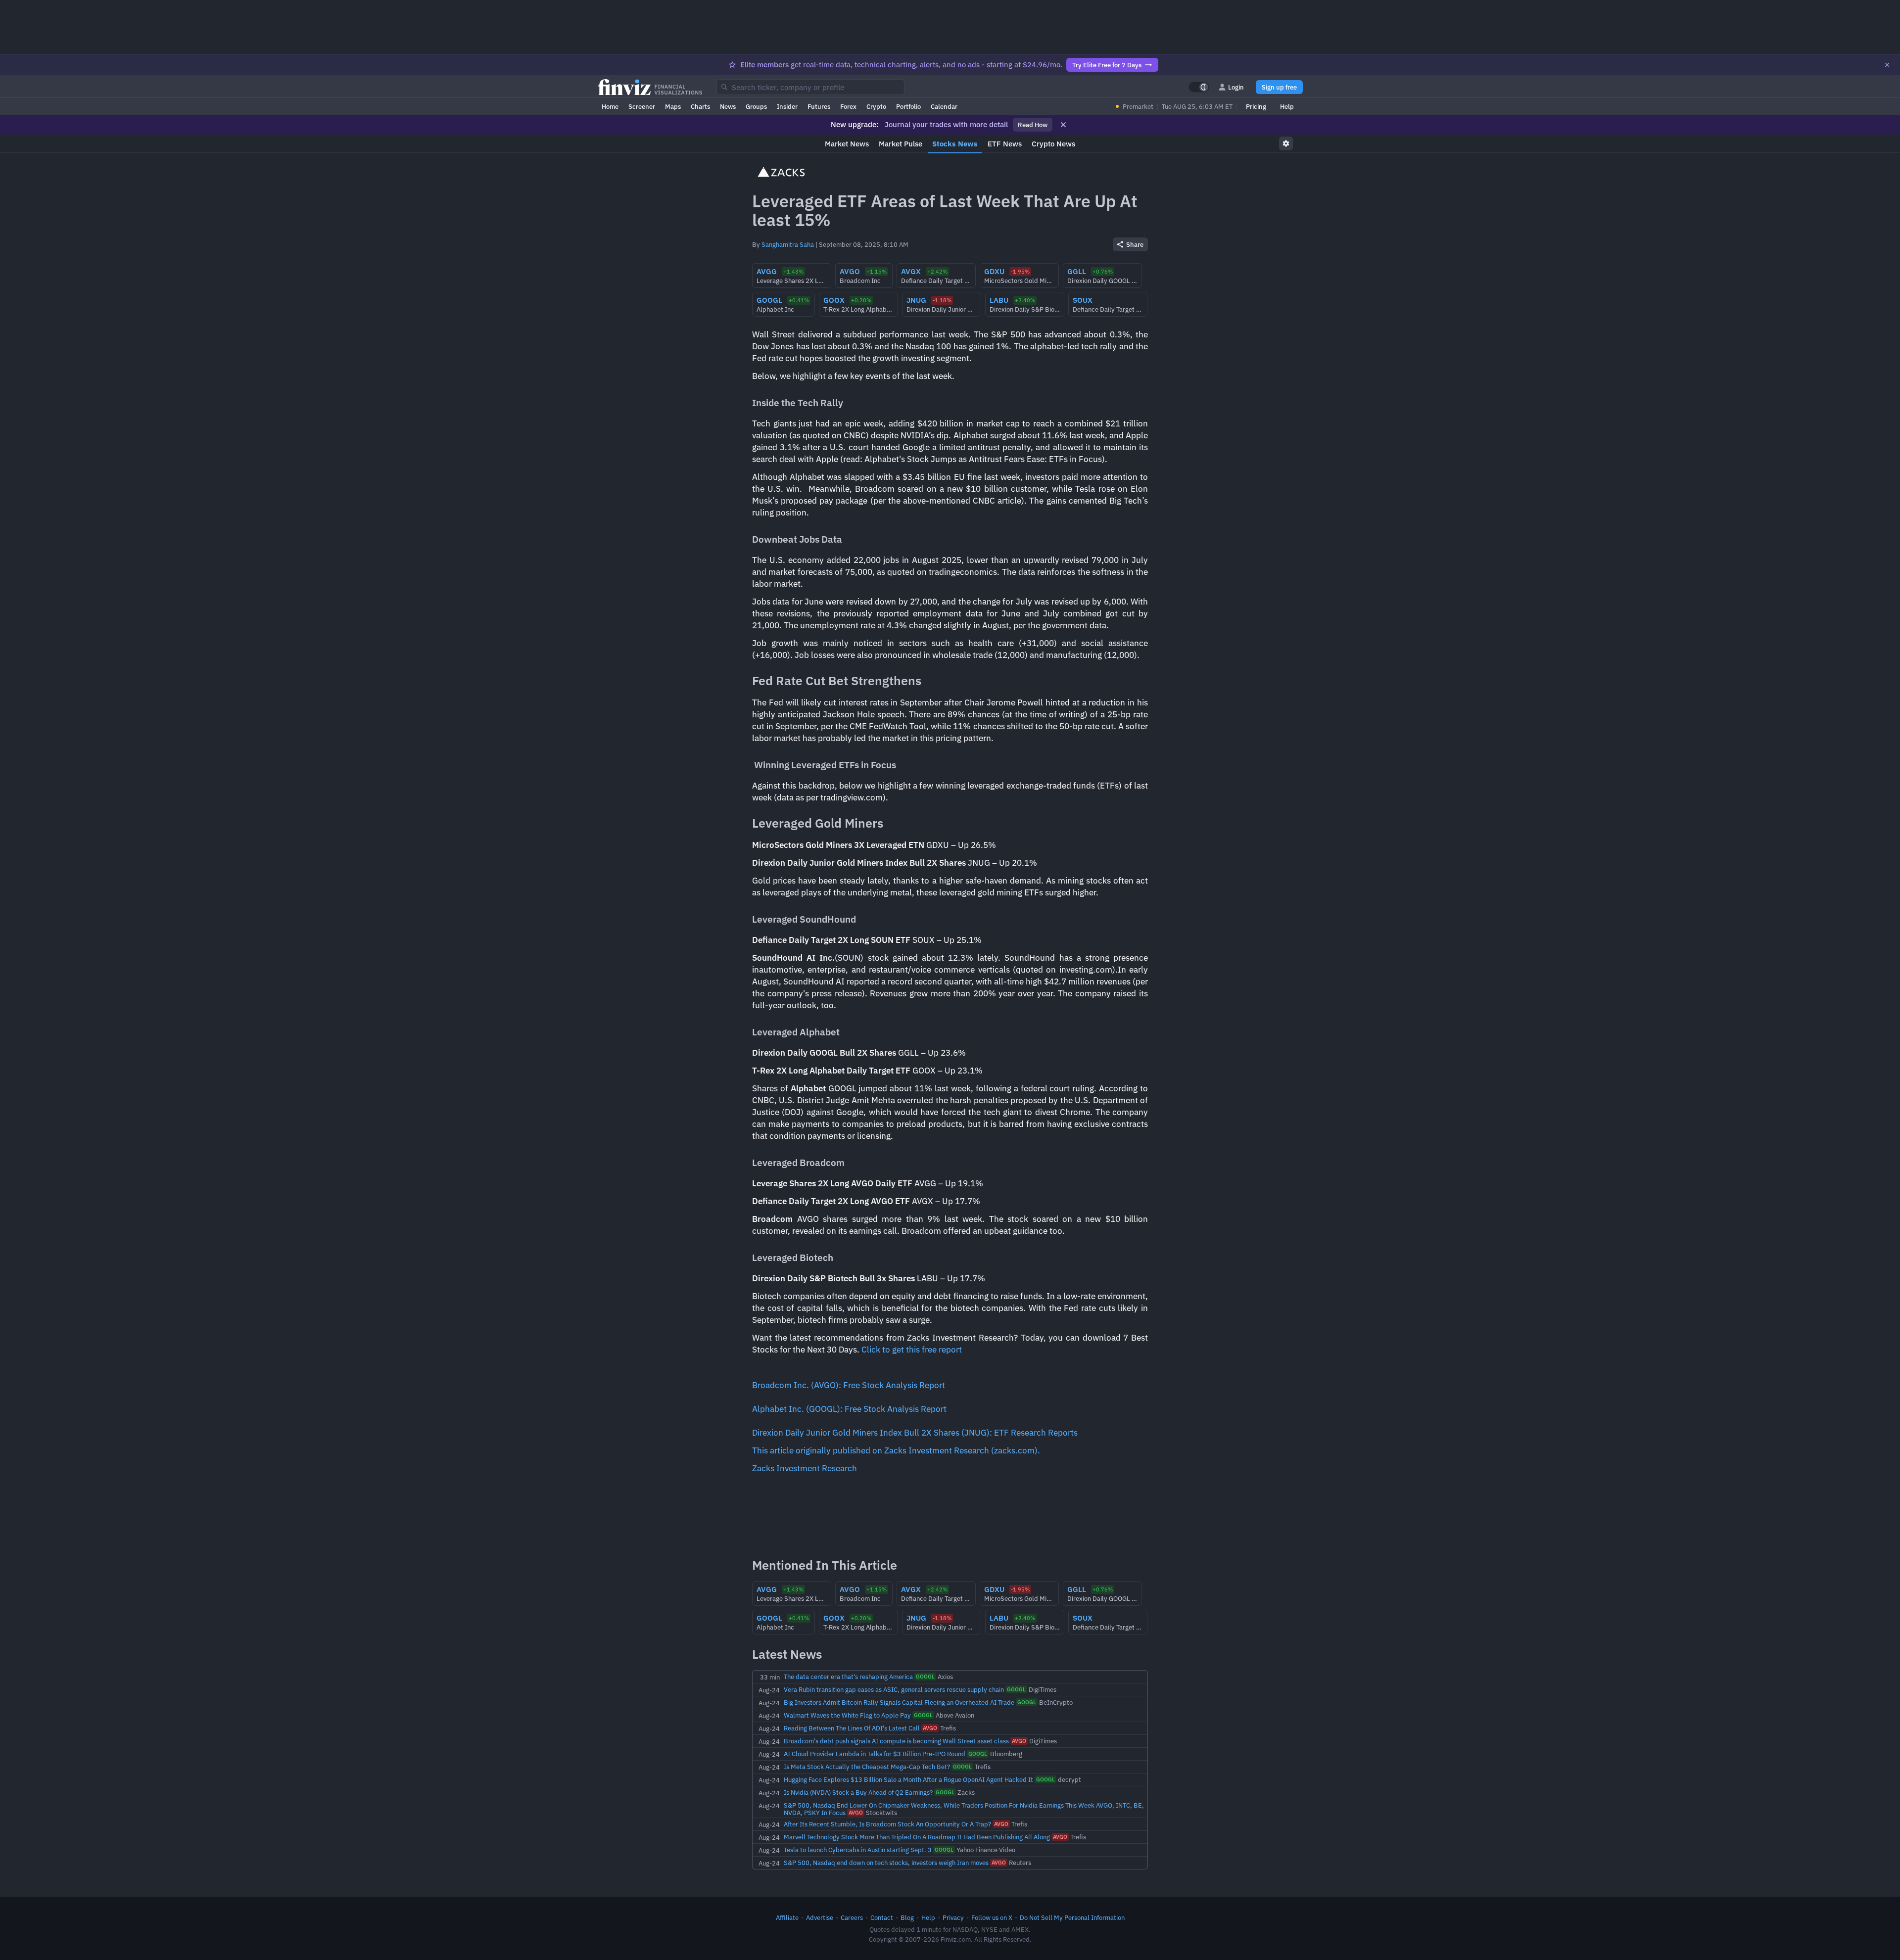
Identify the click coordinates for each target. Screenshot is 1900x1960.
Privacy (953, 1917)
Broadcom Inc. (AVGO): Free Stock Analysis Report (849, 1385)
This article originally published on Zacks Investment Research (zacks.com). (896, 1450)
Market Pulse (901, 144)
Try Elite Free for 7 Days (1107, 65)
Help (1287, 106)
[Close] (1887, 65)
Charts (700, 106)
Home (610, 106)
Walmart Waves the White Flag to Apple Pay (847, 1715)
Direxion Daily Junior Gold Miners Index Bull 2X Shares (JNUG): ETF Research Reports (915, 1433)
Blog (907, 1917)
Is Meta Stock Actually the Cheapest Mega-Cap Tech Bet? (867, 1767)
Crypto (876, 106)
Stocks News (955, 144)
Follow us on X (992, 1917)
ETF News (1005, 144)
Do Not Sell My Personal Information (1072, 1917)
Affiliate (787, 1917)
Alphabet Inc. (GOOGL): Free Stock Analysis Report (849, 1409)
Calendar (944, 106)
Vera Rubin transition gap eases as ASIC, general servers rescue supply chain (894, 1689)
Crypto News (1053, 144)
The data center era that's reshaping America (848, 1677)
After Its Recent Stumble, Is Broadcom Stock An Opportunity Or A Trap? (887, 1824)
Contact (882, 1917)
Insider (787, 106)
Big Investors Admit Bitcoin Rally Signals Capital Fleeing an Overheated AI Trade (899, 1702)
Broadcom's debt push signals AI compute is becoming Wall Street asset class (896, 1741)
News (728, 106)
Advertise (820, 1917)
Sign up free (1279, 87)
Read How (1033, 125)
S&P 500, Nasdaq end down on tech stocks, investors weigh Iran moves (886, 1863)
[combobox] (810, 87)
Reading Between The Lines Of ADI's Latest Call (852, 1728)
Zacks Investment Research (805, 1468)
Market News (847, 144)
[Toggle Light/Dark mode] (1199, 87)
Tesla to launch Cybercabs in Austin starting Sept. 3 (858, 1850)
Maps (673, 106)
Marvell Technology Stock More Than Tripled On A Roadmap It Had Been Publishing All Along (917, 1837)
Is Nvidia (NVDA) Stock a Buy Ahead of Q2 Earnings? (858, 1792)
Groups (756, 106)
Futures (819, 106)
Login (1236, 87)
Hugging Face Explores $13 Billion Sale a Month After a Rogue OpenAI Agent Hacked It (908, 1779)
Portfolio (908, 106)
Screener (642, 106)
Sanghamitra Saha (788, 244)
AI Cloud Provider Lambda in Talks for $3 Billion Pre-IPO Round (875, 1754)
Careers (852, 1917)
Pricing (1256, 106)
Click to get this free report (912, 1350)
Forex (848, 106)
